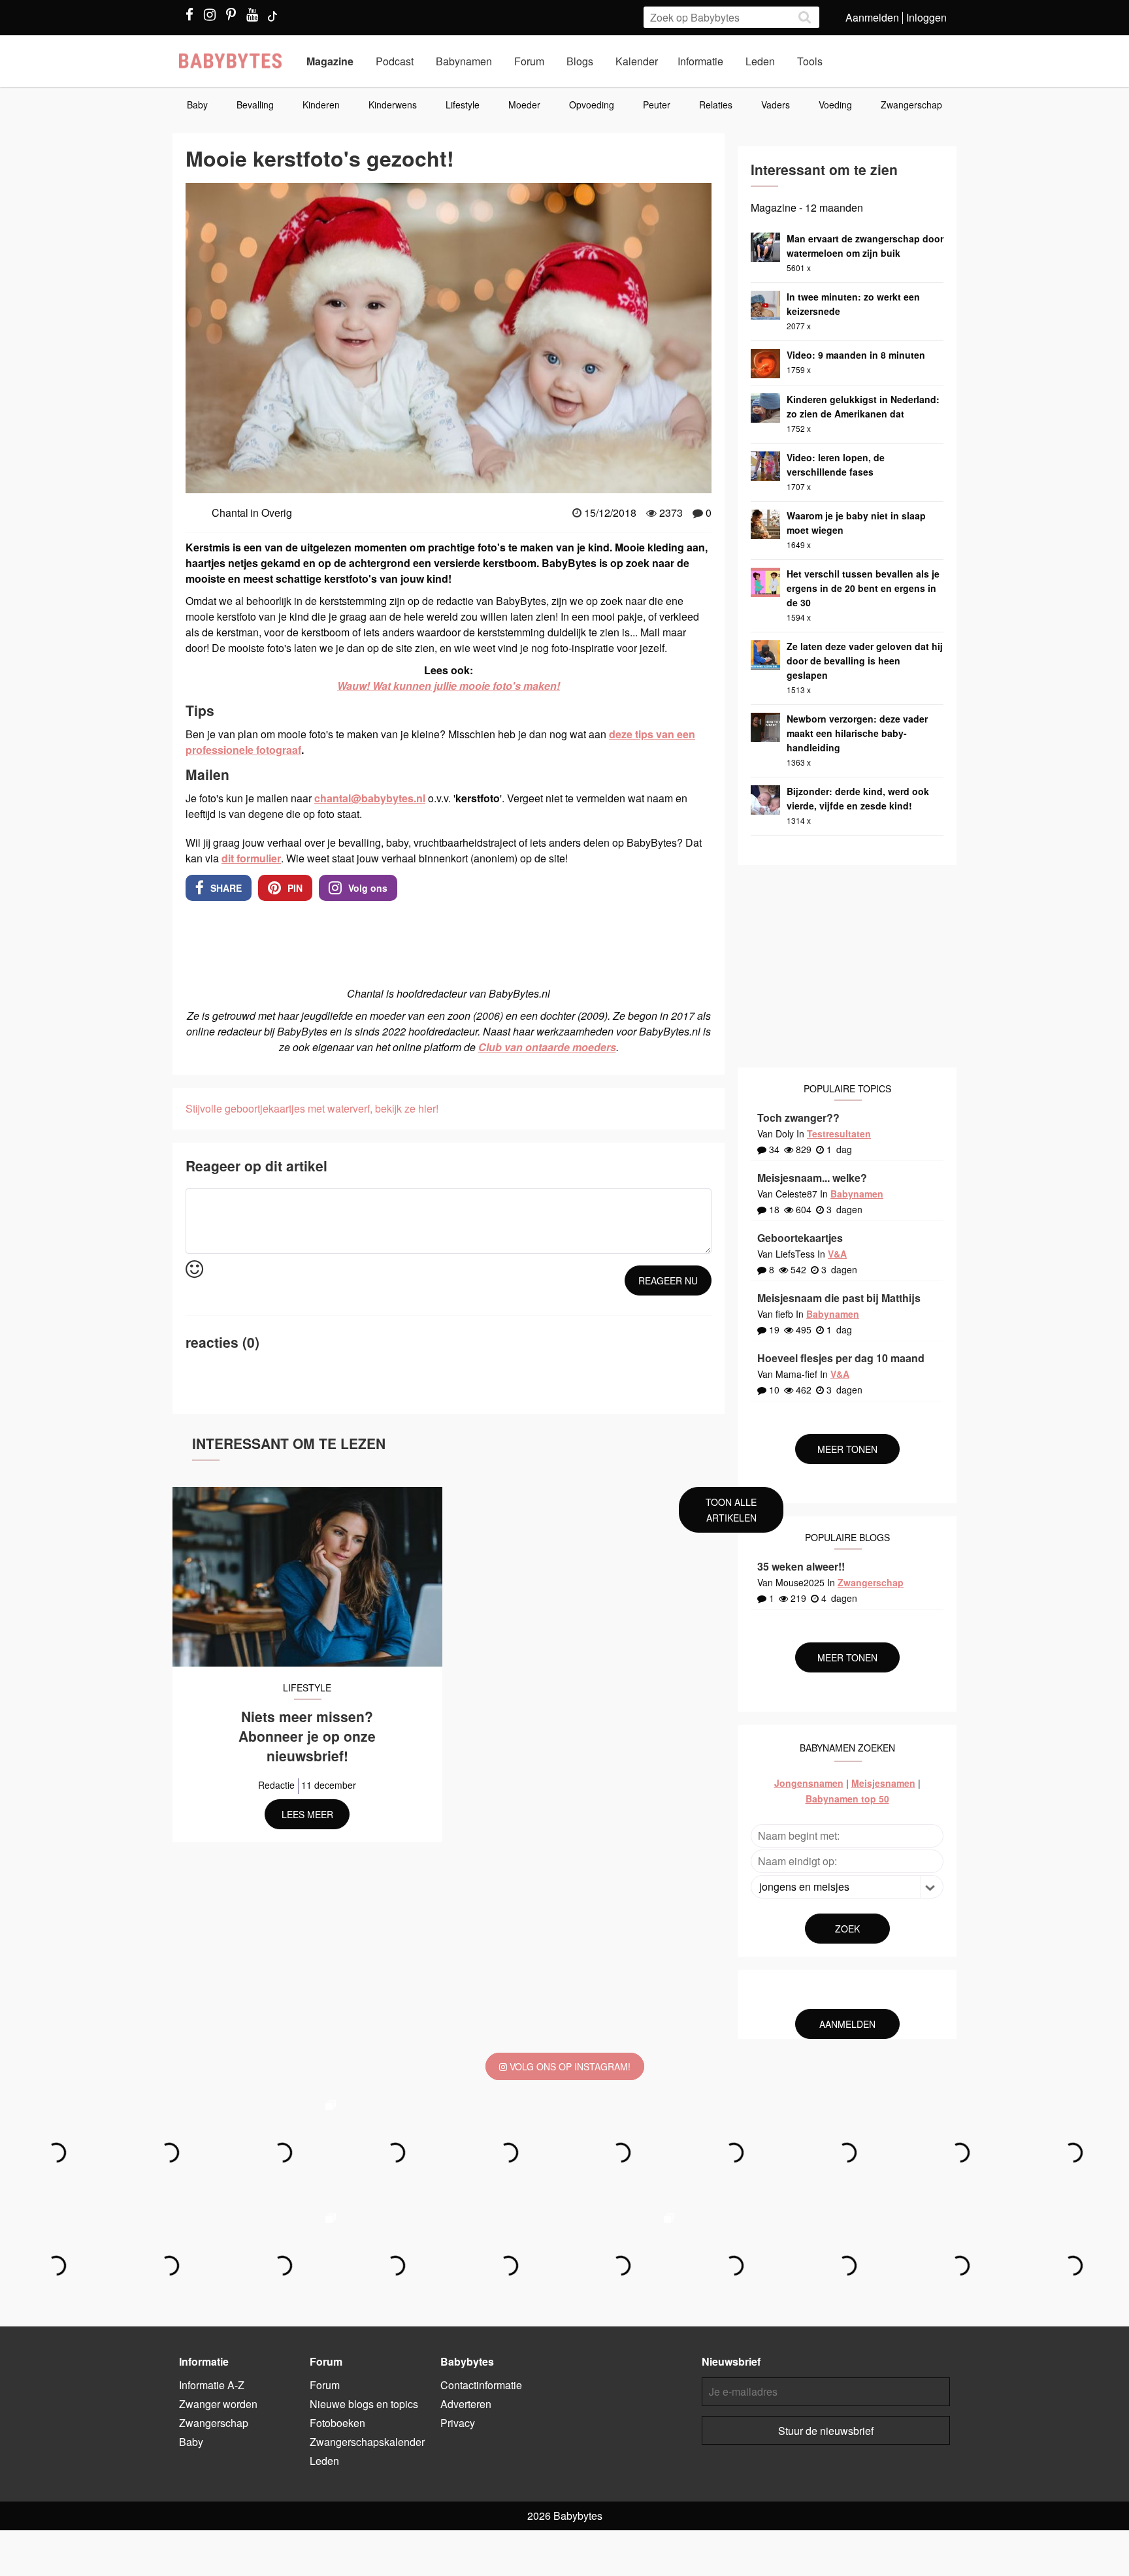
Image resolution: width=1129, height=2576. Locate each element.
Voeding (835, 105)
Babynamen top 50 (847, 1799)
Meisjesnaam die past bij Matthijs (839, 1298)
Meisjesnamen (883, 1783)
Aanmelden (872, 17)
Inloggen (926, 17)
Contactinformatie (481, 2385)
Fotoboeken (337, 2423)
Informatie (700, 61)
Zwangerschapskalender (367, 2442)
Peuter (657, 105)
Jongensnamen (809, 1783)
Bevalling (255, 105)
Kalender (637, 61)
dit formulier (251, 858)
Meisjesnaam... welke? (812, 1178)
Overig (277, 513)
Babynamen (464, 61)
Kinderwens (393, 105)
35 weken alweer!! (801, 1566)
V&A (837, 1254)
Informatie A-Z (212, 2385)
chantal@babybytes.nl (370, 798)
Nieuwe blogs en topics (364, 2404)
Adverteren (466, 2404)
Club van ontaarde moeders (547, 1047)
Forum (529, 61)
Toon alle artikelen (731, 1510)
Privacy (458, 2423)
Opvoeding (592, 105)
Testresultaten (839, 1133)
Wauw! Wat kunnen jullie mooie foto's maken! (449, 686)
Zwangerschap (911, 105)
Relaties (716, 105)
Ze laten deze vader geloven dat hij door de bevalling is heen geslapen (865, 660)
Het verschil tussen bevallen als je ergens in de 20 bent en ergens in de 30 (863, 588)
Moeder (524, 105)
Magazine (330, 61)
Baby (197, 105)
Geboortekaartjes (800, 1238)
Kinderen (321, 105)
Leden (760, 61)
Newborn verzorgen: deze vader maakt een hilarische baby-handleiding (857, 733)
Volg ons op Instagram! (569, 2066)
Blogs (580, 61)
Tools (810, 61)
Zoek (847, 1929)
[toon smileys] (194, 1270)
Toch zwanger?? (798, 1117)
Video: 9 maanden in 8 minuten (856, 355)
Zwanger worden (218, 2404)
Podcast (395, 61)
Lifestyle (463, 105)
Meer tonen (847, 1449)
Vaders (776, 105)
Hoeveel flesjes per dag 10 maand (841, 1358)
